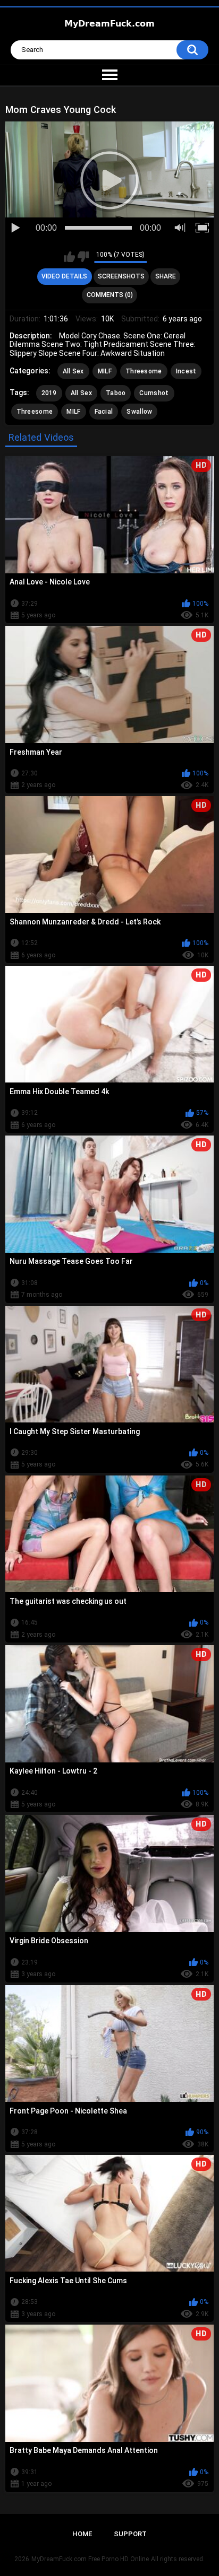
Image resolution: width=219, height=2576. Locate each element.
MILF (105, 371)
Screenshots (121, 276)
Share (166, 276)
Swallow (139, 412)
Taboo (116, 393)
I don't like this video (83, 257)
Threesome (144, 371)
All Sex (73, 371)
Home (82, 2534)
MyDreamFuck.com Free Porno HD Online (90, 2559)
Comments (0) (110, 295)
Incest (186, 371)
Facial (104, 412)
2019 (49, 393)
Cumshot (154, 393)
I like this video (69, 257)
